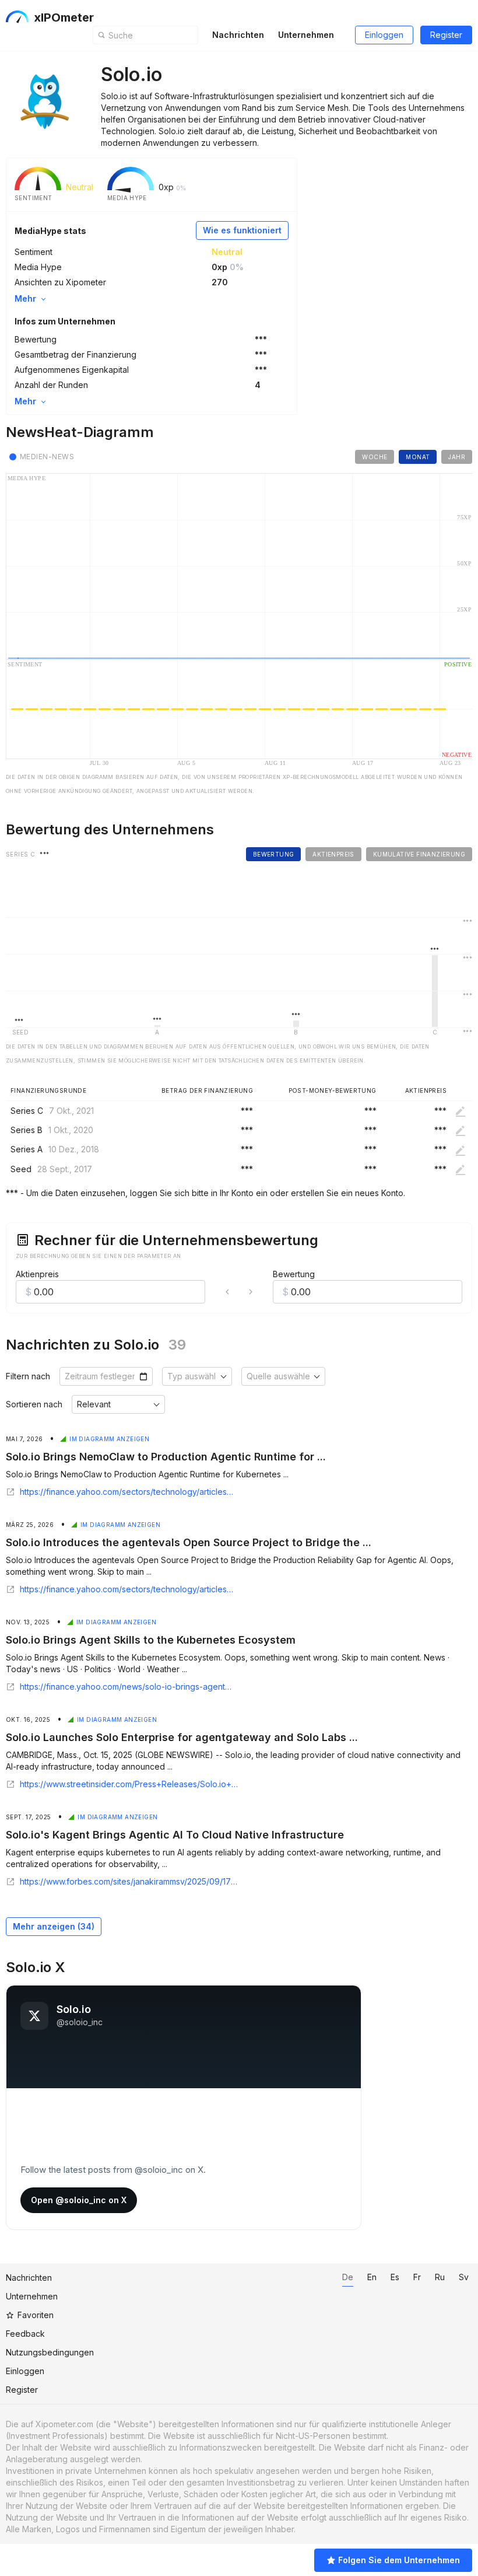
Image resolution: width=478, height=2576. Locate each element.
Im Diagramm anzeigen (109, 1439)
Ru (440, 2277)
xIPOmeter (64, 18)
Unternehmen (306, 35)
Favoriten (36, 2315)
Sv (464, 2277)
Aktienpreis (37, 1274)
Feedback (25, 2334)
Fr (417, 2277)
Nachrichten (238, 35)
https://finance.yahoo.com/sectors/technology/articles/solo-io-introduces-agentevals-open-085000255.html (127, 1589)
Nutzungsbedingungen (50, 2352)
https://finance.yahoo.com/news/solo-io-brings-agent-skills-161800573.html (127, 1687)
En (372, 2277)
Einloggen (384, 35)
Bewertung (294, 1274)
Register (446, 35)
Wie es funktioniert (242, 230)
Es (395, 2277)
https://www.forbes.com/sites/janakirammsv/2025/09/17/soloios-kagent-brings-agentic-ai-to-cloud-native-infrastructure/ (129, 1882)
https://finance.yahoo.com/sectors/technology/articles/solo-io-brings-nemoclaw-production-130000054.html (127, 1492)
